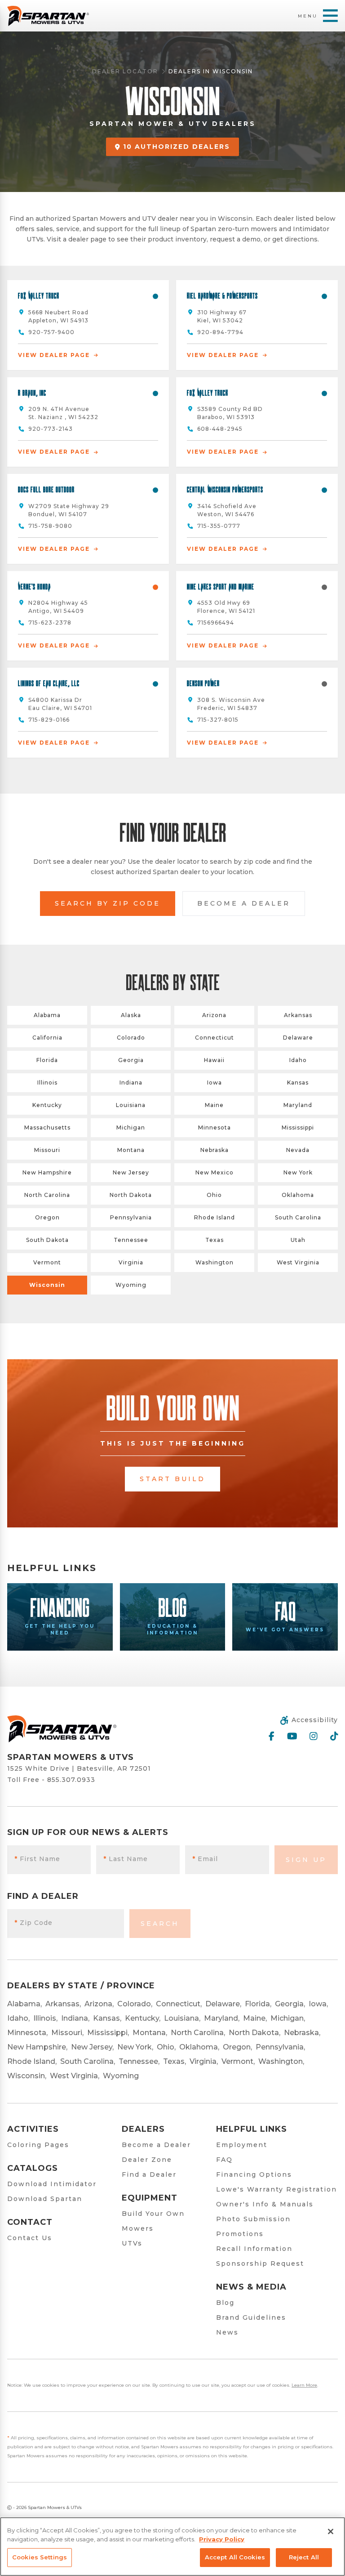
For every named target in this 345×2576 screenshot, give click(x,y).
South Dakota (47, 1240)
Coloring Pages (38, 2145)
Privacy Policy (222, 2539)
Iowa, (318, 2004)
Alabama (47, 1015)
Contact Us (30, 2238)
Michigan (131, 1127)
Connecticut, (179, 2004)
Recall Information (254, 2249)
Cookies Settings (40, 2557)
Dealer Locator (125, 71)
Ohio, (166, 2047)
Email (205, 1859)
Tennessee (131, 1240)
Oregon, (237, 2047)
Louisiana (131, 1105)
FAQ (224, 2160)
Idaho (298, 1060)
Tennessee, (139, 2061)
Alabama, (24, 2004)
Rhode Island (215, 1217)
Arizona (214, 1015)
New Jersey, (92, 2047)
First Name (37, 1859)
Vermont (47, 1262)
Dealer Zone (147, 2160)
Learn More (304, 2385)
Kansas (298, 1083)
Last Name (126, 1859)
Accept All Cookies (235, 2557)
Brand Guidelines (251, 2317)
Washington (215, 1262)
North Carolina (47, 1195)
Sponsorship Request (260, 2263)
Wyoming (131, 1285)
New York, (135, 2047)
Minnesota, (27, 2033)
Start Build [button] (172, 1479)
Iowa (215, 1083)
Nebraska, (302, 2033)
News (227, 2332)
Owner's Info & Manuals (265, 2204)
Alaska (131, 1015)
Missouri (47, 1150)
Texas (215, 1240)
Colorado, (135, 2004)
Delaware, (223, 2004)
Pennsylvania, (280, 2047)
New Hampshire (47, 1172)
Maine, (255, 2018)
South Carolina (298, 1217)
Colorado (131, 1038)
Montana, (150, 2033)
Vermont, (238, 2061)
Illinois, (45, 2018)
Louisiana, (182, 2018)
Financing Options (254, 2174)
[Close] (331, 2531)
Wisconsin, (27, 2076)
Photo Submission (253, 2219)
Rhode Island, (32, 2061)
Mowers (138, 2228)
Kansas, (107, 2018)
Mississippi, (108, 2033)
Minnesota (215, 1127)
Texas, (175, 2061)
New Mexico (215, 1172)
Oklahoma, (199, 2047)
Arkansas (298, 1015)
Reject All (304, 2557)
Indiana (131, 1083)
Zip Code (33, 1923)
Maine (214, 1105)
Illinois (47, 1083)
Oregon (47, 1217)
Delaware (298, 1038)
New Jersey (131, 1172)
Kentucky (47, 1105)
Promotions (240, 2234)
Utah (298, 1240)
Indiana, (75, 2018)
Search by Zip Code (108, 903)
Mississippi (298, 1127)
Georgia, (290, 2004)
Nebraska (215, 1150)
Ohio (214, 1195)
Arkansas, (63, 2004)
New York (298, 1172)
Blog (225, 2303)
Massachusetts (47, 1127)
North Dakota (131, 1195)
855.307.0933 (71, 1780)
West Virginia (298, 1262)
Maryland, (222, 2018)
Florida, (258, 2004)
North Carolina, (198, 2033)
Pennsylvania (131, 1217)
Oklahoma (298, 1195)
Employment (242, 2145)
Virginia (131, 1262)
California (47, 1038)
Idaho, (18, 2018)
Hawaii (214, 1060)
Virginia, (204, 2061)
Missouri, (67, 2033)
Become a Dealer (244, 903)
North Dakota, (254, 2033)
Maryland (298, 1105)
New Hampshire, (37, 2047)
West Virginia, (75, 2076)
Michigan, (288, 2018)
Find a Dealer (149, 2174)
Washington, (281, 2061)
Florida (47, 1060)
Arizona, (99, 2004)
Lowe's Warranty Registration (276, 2189)
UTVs (132, 2243)
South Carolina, (88, 2061)
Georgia (131, 1060)
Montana (131, 1150)
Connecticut (215, 1038)
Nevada (298, 1150)
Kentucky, (143, 2018)
